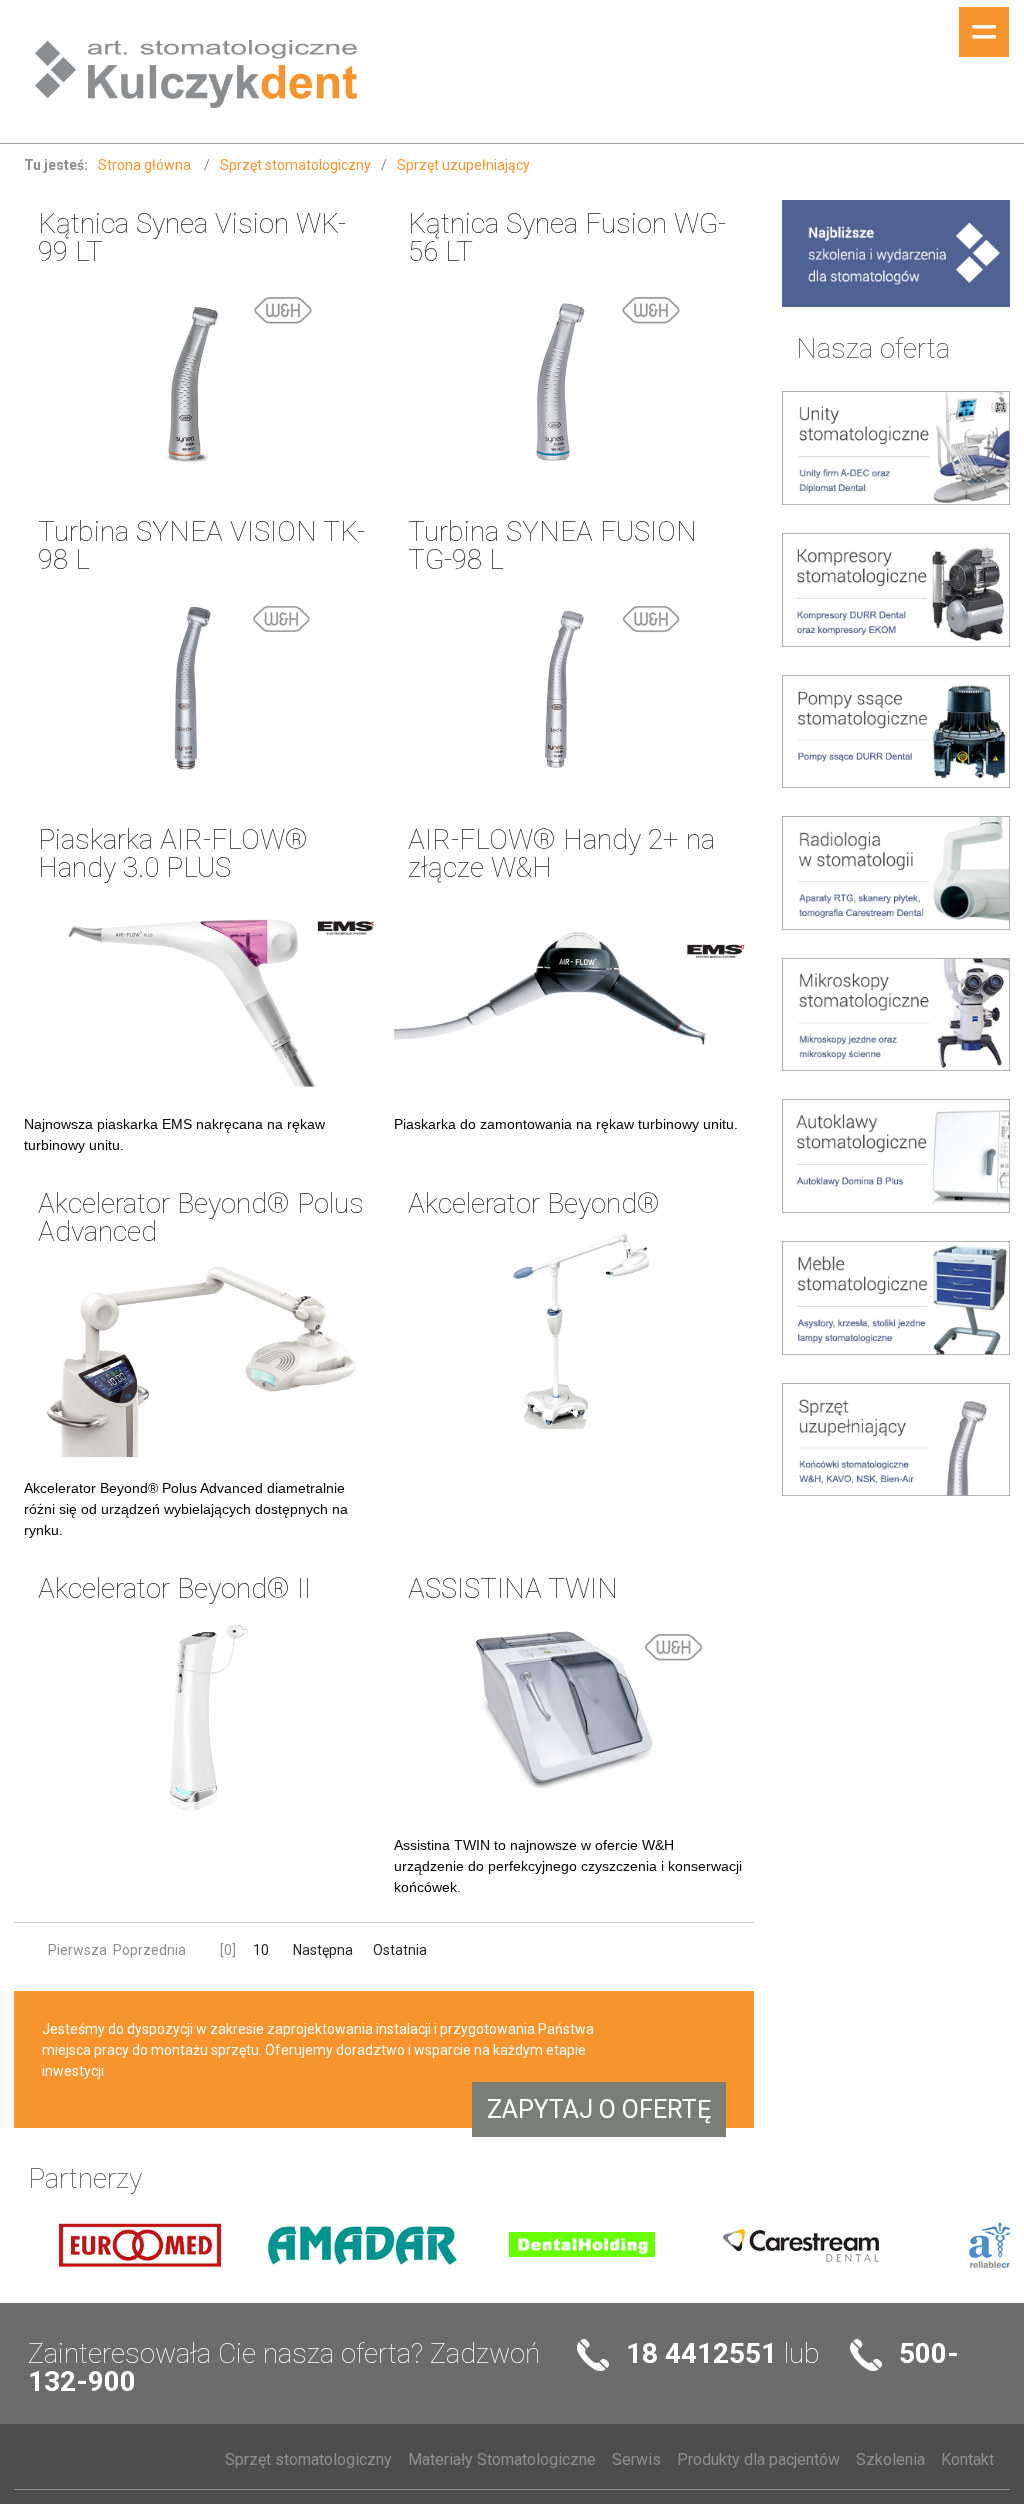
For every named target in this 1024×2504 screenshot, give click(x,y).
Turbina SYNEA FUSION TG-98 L (552, 545)
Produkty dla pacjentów (758, 2459)
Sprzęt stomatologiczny (295, 165)
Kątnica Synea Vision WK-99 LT (192, 237)
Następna (324, 1950)
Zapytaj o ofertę (599, 2109)
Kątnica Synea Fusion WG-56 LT (567, 237)
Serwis (636, 2459)
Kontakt (967, 2459)
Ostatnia (400, 1950)
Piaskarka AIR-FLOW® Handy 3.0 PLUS (173, 853)
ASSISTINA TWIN (513, 1588)
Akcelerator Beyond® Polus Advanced (201, 1217)
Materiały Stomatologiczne (502, 2459)
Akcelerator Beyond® (534, 1203)
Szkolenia (890, 2459)
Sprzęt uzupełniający (463, 165)
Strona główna (146, 165)
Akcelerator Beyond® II (174, 1588)
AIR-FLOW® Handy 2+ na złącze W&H (561, 853)
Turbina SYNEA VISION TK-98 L (201, 545)
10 (261, 1950)
